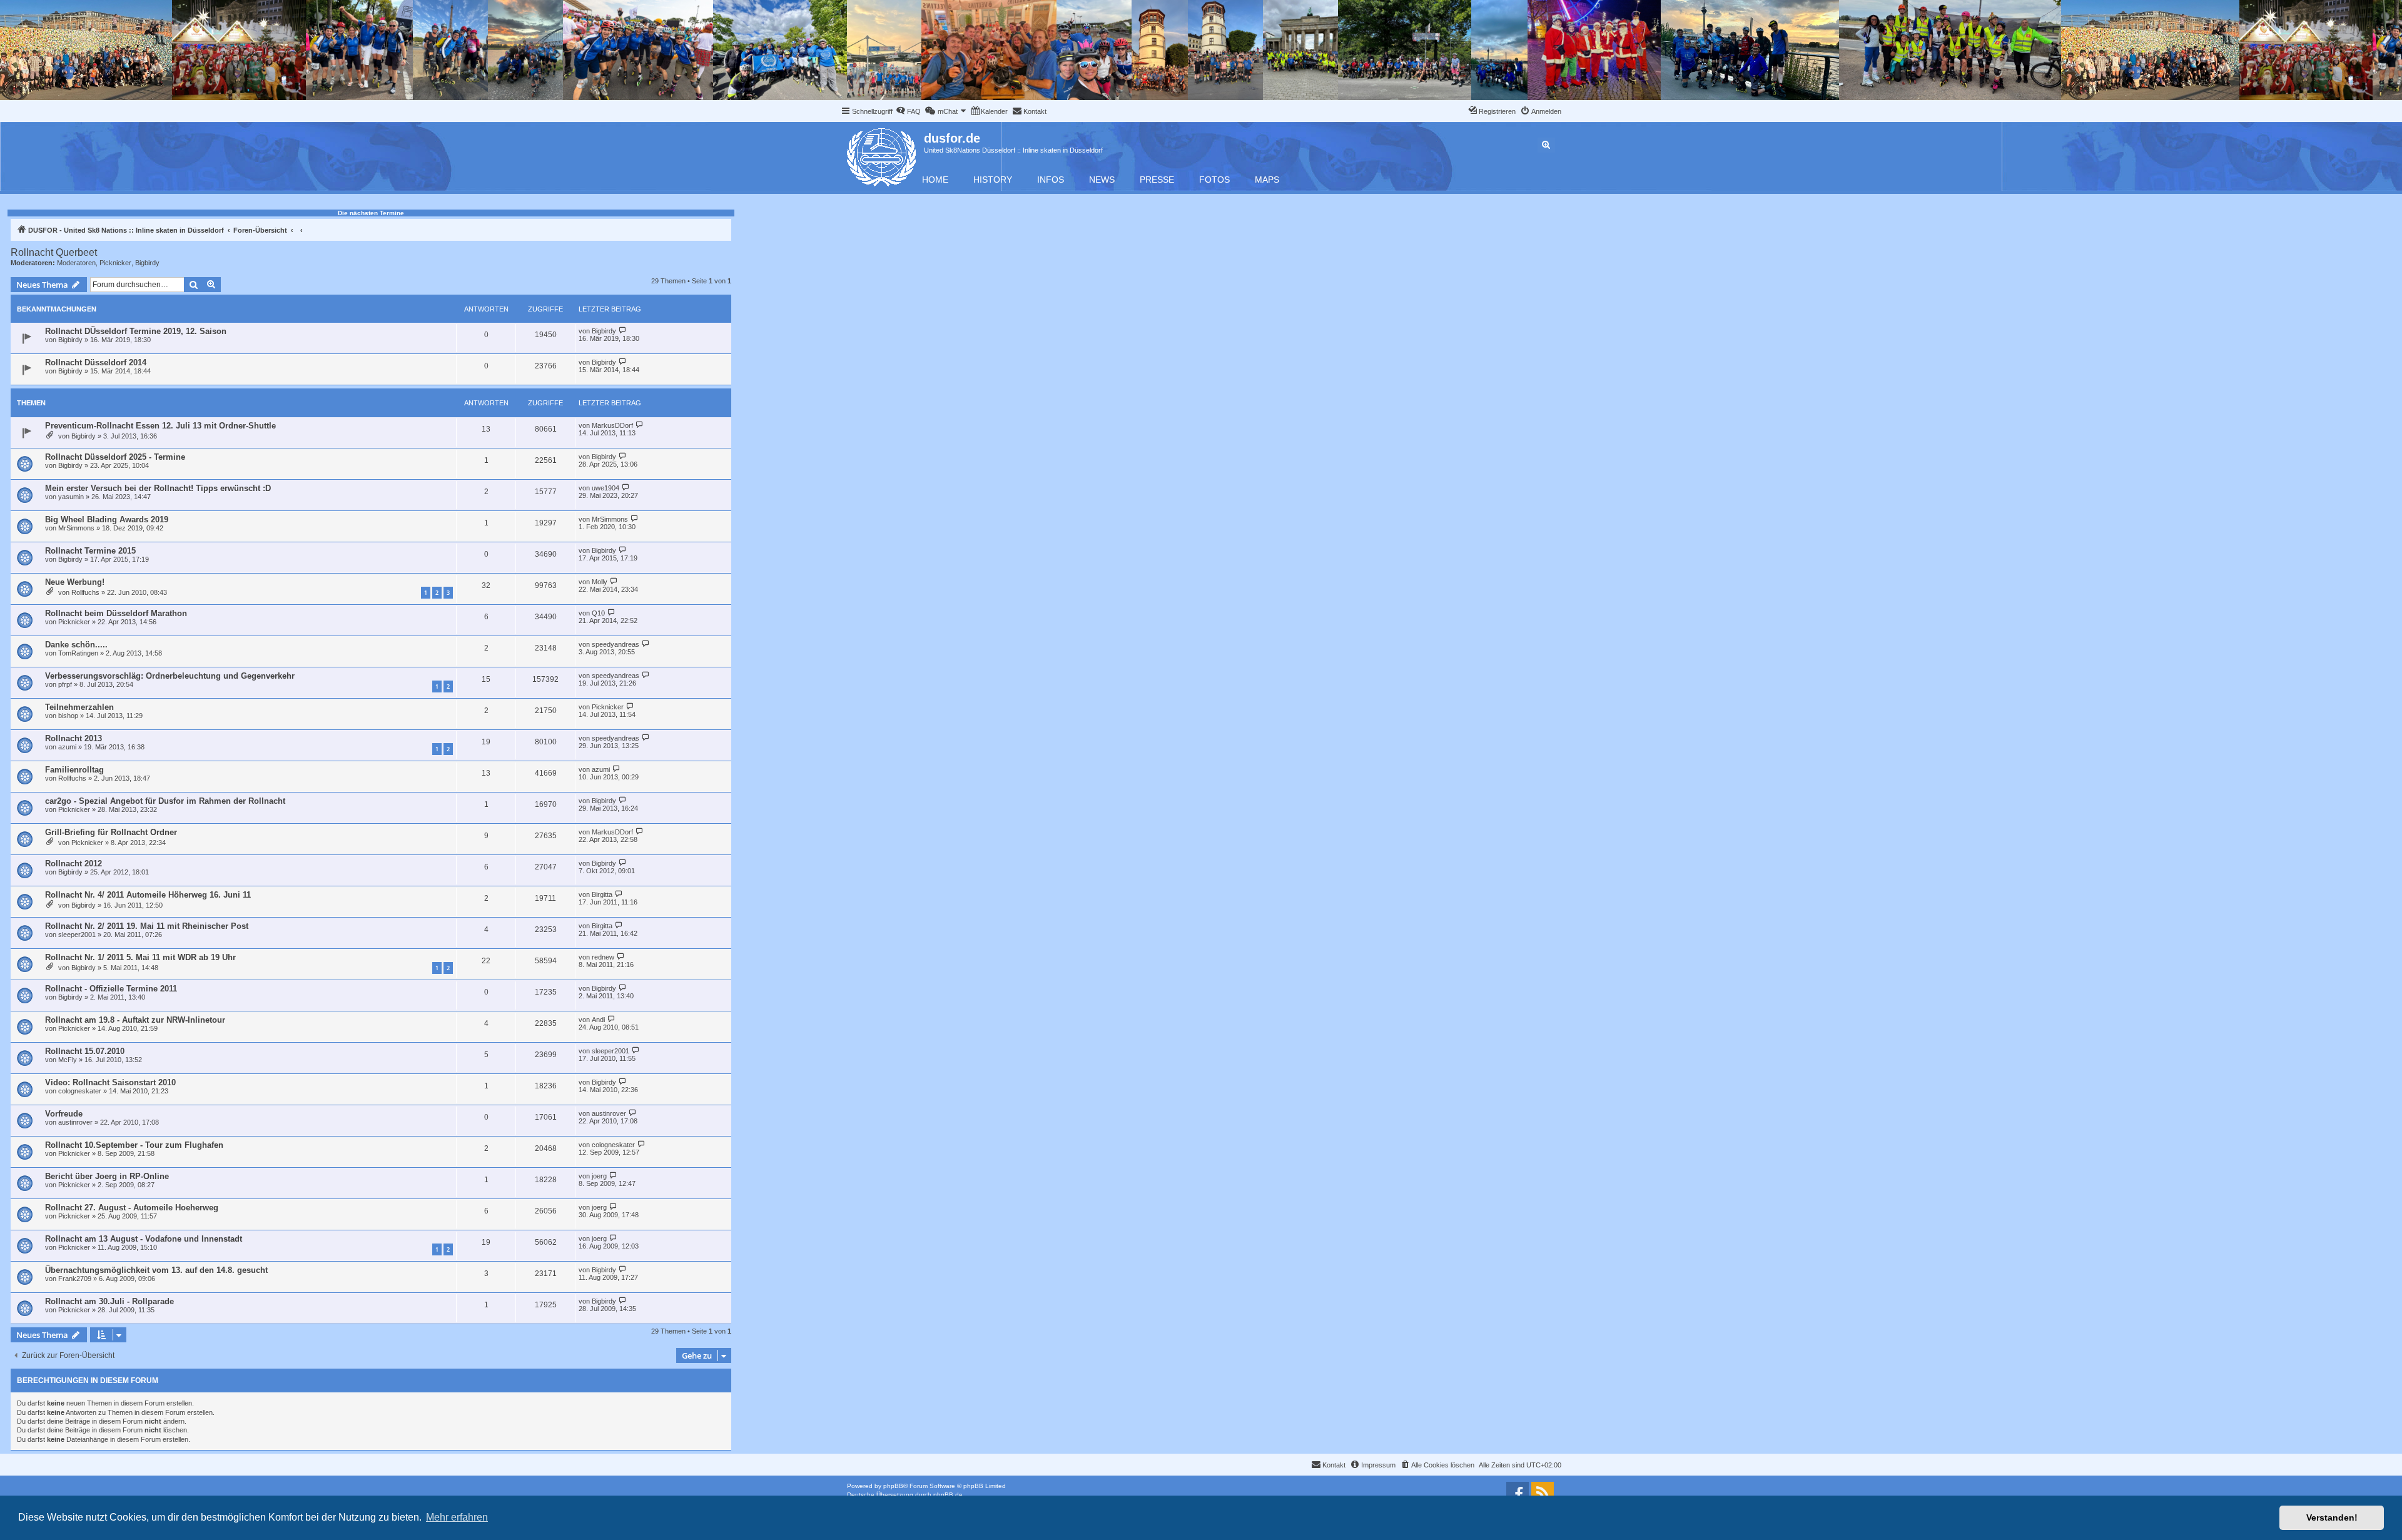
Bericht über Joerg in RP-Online (107, 1176)
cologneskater (80, 1091)
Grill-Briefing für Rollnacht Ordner (111, 832)
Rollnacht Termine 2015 (90, 551)
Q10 (598, 613)
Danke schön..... (76, 645)
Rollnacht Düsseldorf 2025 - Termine (115, 457)
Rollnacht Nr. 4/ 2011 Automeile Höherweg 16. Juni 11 (148, 895)
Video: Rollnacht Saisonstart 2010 (110, 1082)
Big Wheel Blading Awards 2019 (107, 519)
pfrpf (65, 684)
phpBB (893, 1486)
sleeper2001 (77, 935)
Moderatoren (76, 263)
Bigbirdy (147, 263)
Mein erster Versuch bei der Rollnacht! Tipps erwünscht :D (158, 488)
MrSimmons (76, 528)
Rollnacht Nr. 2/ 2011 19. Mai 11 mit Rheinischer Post (147, 926)
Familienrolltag (74, 770)
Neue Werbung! (75, 582)
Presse (1157, 180)
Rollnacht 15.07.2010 (85, 1051)
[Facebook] (1518, 1493)
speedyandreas (616, 644)
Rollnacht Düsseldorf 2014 (96, 362)
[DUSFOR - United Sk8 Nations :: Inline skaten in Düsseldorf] (882, 155)
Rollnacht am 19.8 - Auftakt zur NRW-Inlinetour (135, 1020)
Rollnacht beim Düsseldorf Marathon (116, 613)
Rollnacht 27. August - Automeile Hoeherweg (132, 1208)
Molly (600, 582)
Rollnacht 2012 (73, 864)
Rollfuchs (85, 592)
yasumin (71, 497)
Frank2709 (75, 1279)
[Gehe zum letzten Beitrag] (623, 331)
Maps (1267, 180)
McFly (68, 1060)
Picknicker (115, 263)
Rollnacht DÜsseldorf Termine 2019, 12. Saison (136, 331)
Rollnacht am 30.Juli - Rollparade (109, 1301)
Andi (598, 1020)
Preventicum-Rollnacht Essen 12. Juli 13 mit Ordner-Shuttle (160, 426)
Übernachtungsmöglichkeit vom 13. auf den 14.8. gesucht (156, 1270)
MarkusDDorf (612, 425)
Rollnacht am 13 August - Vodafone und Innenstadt (144, 1239)
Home (935, 180)
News (1102, 180)
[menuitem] (908, 111)
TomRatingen (78, 653)
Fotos (1214, 180)
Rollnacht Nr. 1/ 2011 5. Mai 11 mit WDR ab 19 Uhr (140, 957)
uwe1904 (606, 488)
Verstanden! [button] (2332, 1517)
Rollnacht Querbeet (54, 252)
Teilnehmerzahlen (79, 707)
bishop (68, 716)
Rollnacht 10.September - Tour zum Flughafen (134, 1145)
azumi (67, 747)
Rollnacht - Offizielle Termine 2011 (111, 989)
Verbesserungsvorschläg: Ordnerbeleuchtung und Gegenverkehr (170, 676)
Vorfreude (64, 1114)
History (993, 180)
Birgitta (602, 894)
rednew (603, 957)
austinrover (75, 1122)
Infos (1051, 180)
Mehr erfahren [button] (457, 1517)
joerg (599, 1176)
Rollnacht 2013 (73, 738)
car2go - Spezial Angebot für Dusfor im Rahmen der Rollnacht (165, 801)
